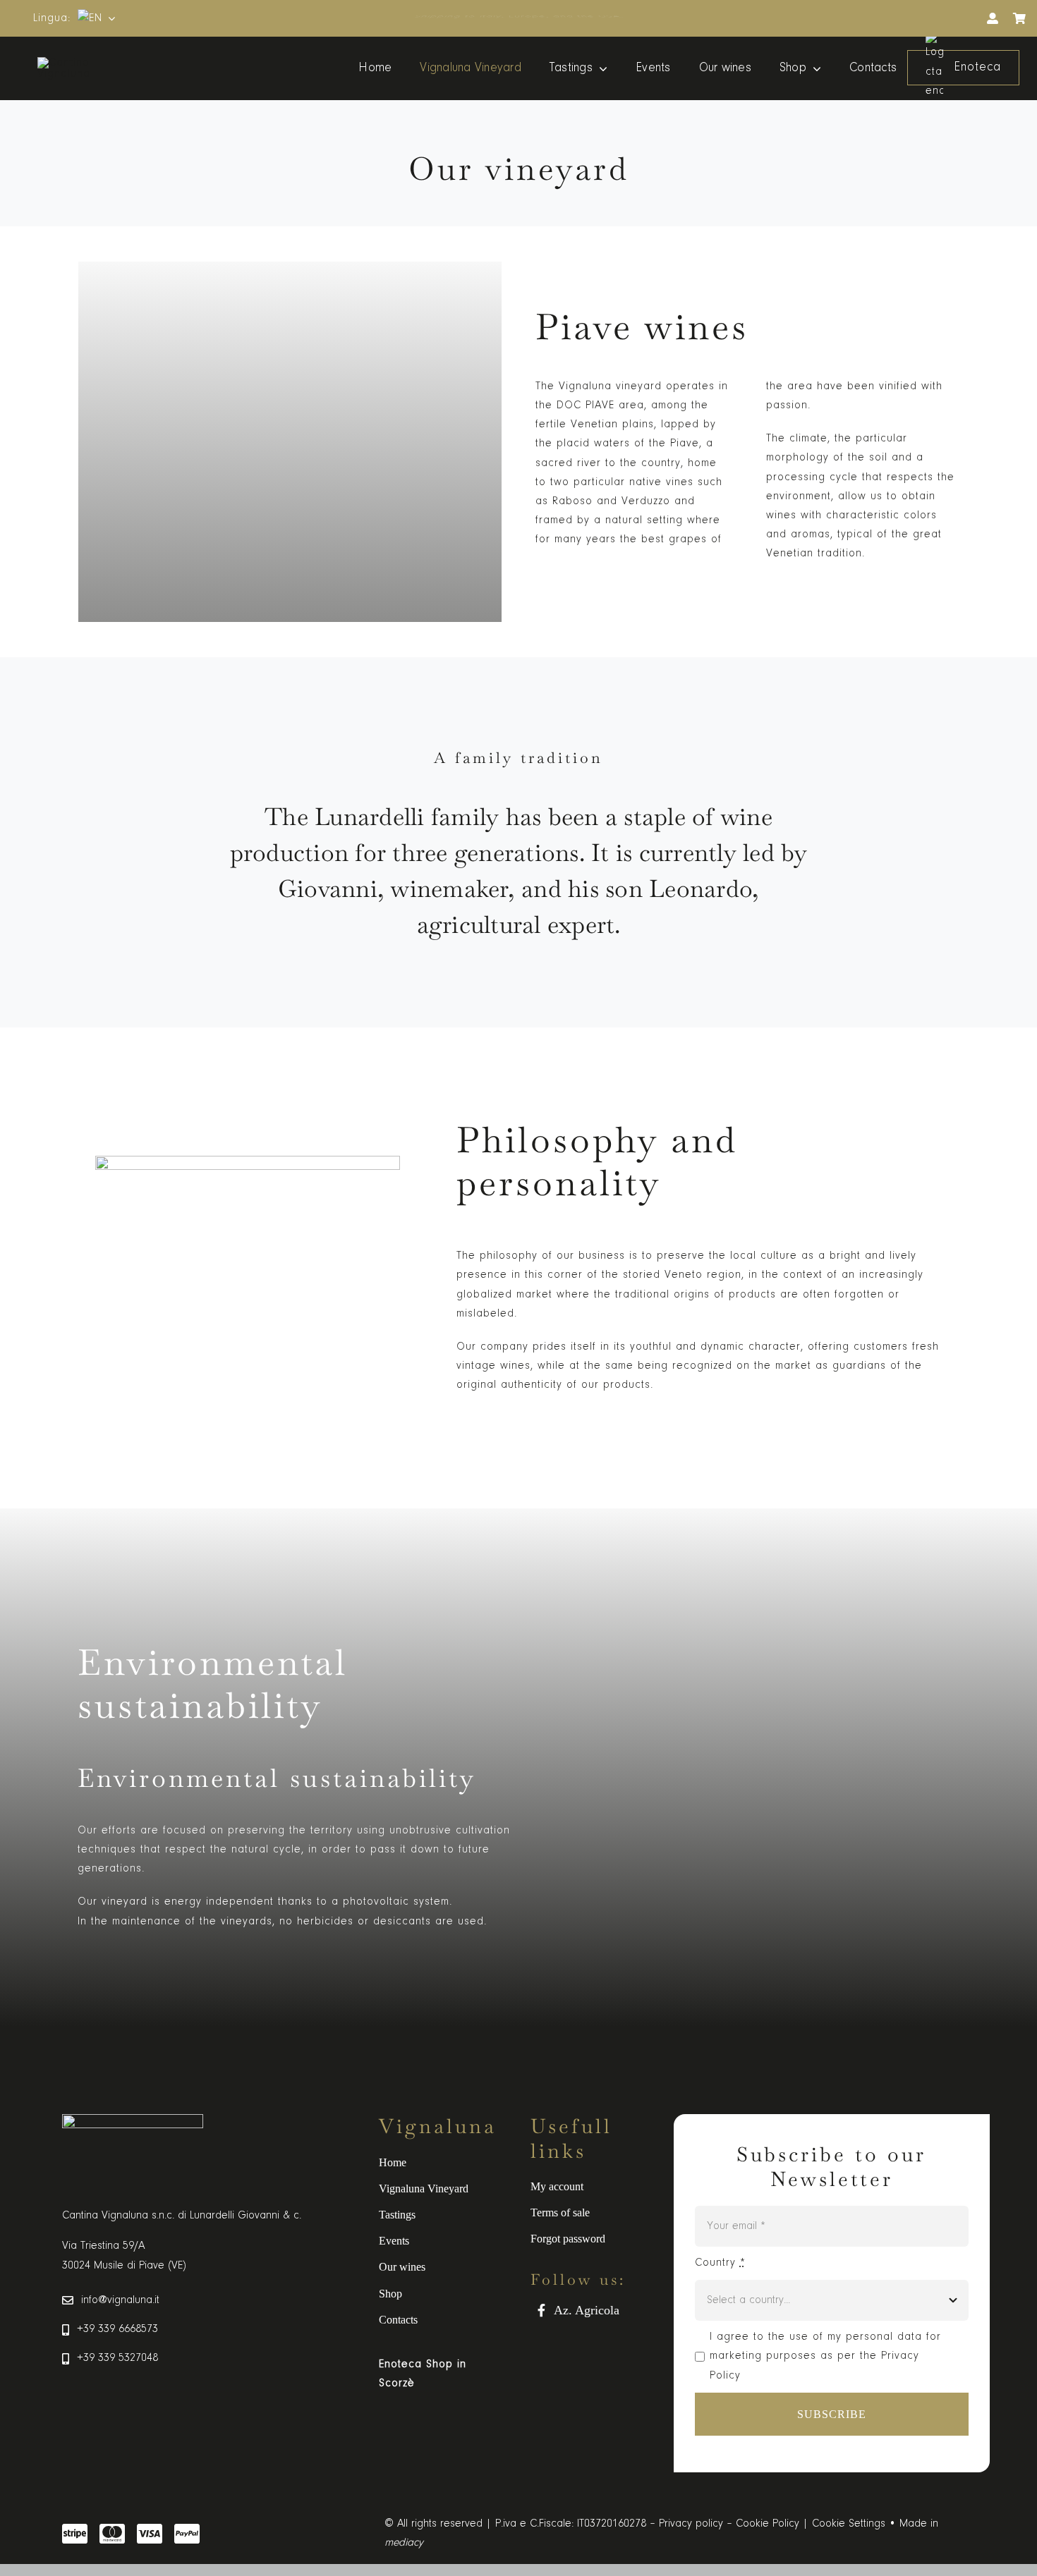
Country (720, 2263)
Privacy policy (691, 2524)
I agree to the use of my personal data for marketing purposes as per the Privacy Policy (825, 2356)
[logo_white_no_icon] (90, 63)
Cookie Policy (768, 2524)
